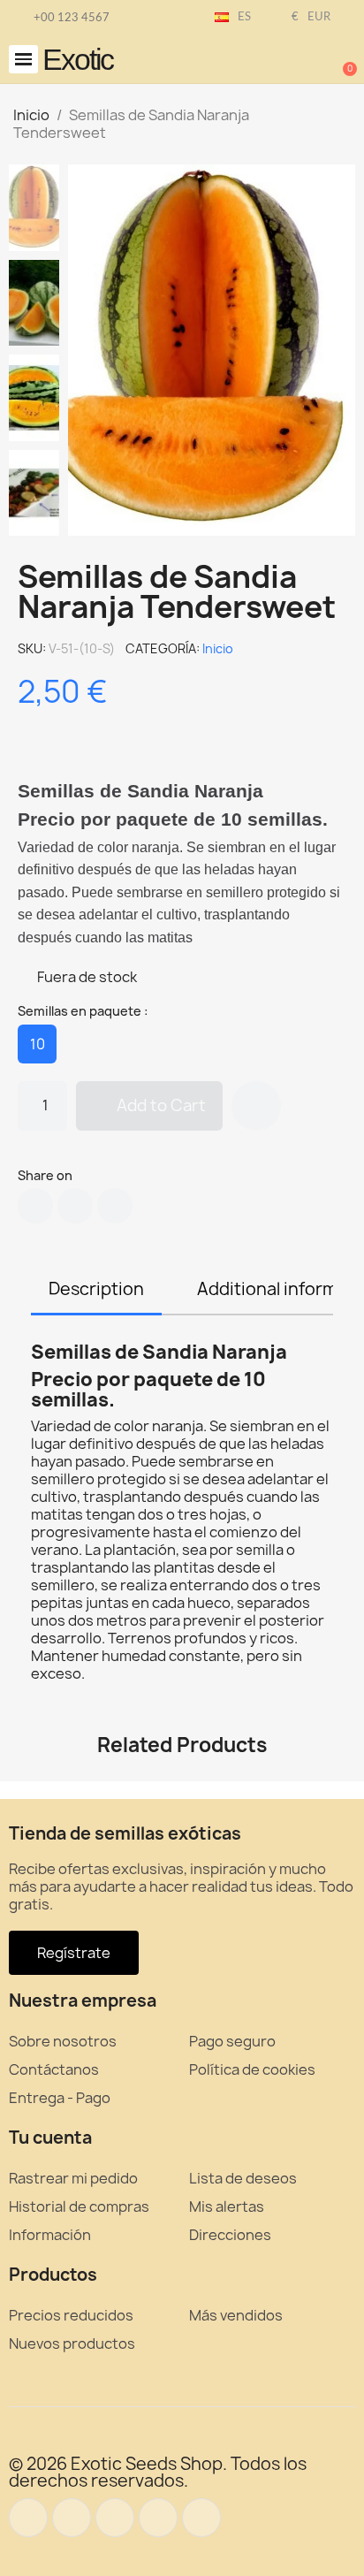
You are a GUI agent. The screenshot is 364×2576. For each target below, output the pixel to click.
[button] (23, 60)
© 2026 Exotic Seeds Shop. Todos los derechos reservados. (158, 2472)
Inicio (218, 648)
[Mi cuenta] (284, 61)
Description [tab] (96, 1289)
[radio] (37, 1044)
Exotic (78, 59)
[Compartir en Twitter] (75, 1206)
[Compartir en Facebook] (35, 1206)
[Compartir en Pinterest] (115, 1206)
